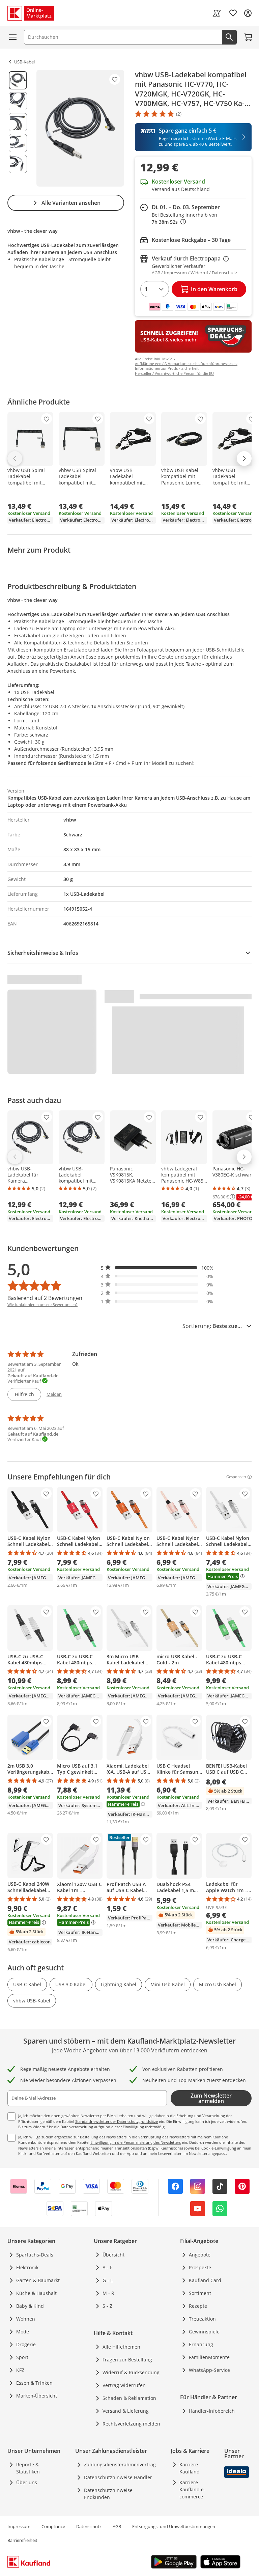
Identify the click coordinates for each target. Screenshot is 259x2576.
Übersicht (113, 2255)
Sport (22, 2357)
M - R (108, 2293)
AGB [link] (117, 2526)
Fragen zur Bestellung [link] (127, 2360)
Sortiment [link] (200, 2293)
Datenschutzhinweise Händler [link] (118, 2477)
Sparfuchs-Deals (35, 2255)
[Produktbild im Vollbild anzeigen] (80, 128)
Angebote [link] (200, 2255)
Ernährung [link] (201, 2344)
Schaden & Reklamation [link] (129, 2398)
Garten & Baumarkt (38, 2280)
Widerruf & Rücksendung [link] (131, 2372)
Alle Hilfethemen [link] (121, 2347)
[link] (217, 13)
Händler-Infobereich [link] (212, 2411)
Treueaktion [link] (202, 2319)
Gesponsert (236, 1477)
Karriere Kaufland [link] (190, 2468)
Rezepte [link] (198, 2306)
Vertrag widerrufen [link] (124, 2385)
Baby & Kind (30, 2306)
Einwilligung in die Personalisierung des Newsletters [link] (136, 2142)
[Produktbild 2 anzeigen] (18, 101)
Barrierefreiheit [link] (22, 2540)
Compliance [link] (53, 2526)
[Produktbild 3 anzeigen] (18, 122)
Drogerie (26, 2344)
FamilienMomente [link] (209, 2357)
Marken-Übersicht (37, 2396)
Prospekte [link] (200, 2267)
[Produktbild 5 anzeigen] (18, 164)
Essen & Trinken (34, 2383)
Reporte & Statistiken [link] (28, 2468)
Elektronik (27, 2267)
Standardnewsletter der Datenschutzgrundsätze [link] (117, 2121)
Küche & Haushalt (36, 2293)
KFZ (20, 2370)
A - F (107, 2267)
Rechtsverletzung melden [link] (131, 2424)
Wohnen (26, 2319)
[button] (157, 1268)
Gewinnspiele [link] (204, 2332)
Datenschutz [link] (89, 2526)
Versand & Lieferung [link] (126, 2411)
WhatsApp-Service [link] (209, 2370)
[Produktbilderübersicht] (18, 128)
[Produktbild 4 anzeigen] (18, 143)
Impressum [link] (19, 2526)
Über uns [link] (27, 2482)
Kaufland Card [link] (205, 2280)
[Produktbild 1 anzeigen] (18, 80)
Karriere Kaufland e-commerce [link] (192, 2489)
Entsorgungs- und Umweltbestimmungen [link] (174, 2526)
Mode (23, 2332)
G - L (108, 2280)
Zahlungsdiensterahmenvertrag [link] (120, 2464)
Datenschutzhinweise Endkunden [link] (108, 2494)
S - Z (107, 2306)
